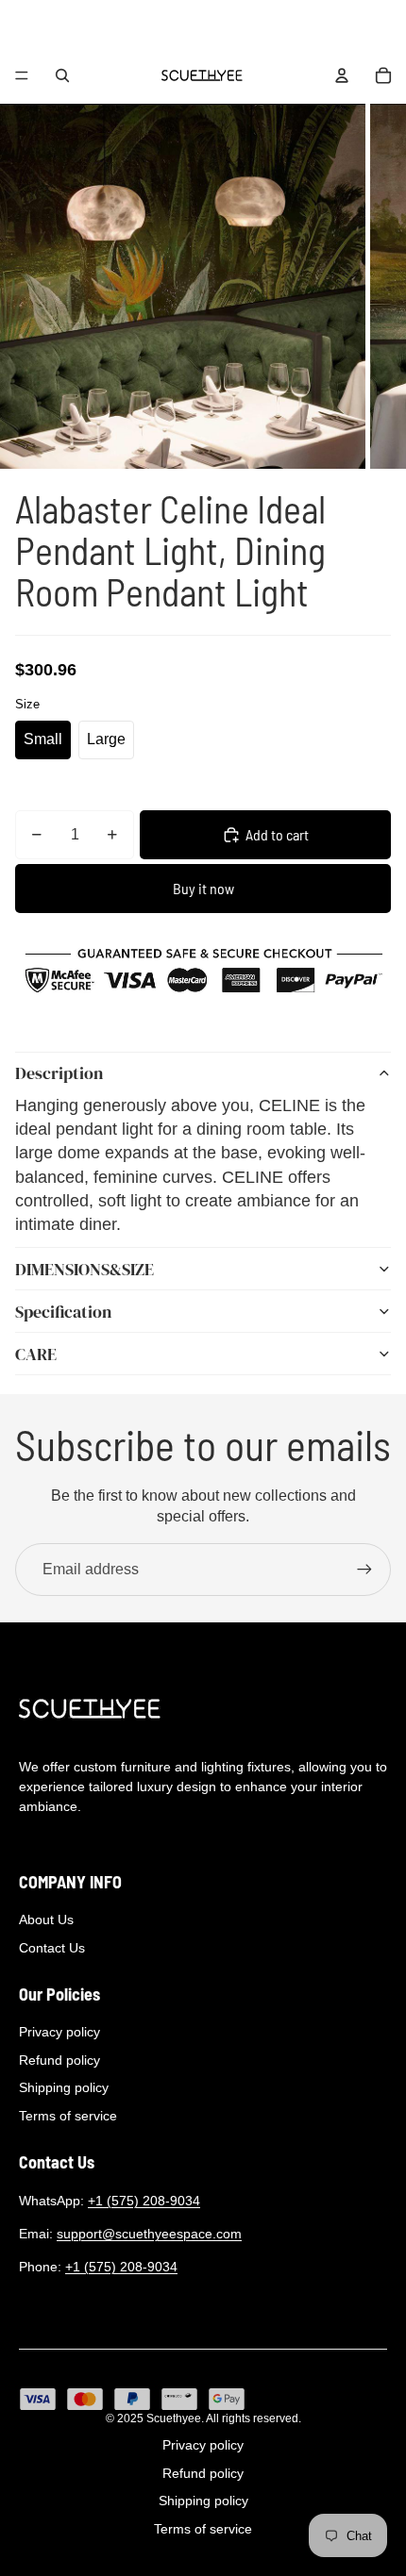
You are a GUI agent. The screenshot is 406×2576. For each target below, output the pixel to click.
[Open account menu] (342, 75)
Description (59, 1073)
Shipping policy (64, 2087)
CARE (36, 1354)
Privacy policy (59, 2032)
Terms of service (68, 2116)
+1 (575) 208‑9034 (144, 2201)
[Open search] (62, 75)
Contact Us (52, 1948)
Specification (63, 1312)
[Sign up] (364, 1570)
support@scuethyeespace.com (149, 2234)
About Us (46, 1920)
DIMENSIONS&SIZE (85, 1269)
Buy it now (203, 888)
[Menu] (22, 75)
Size (27, 704)
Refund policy (59, 2060)
